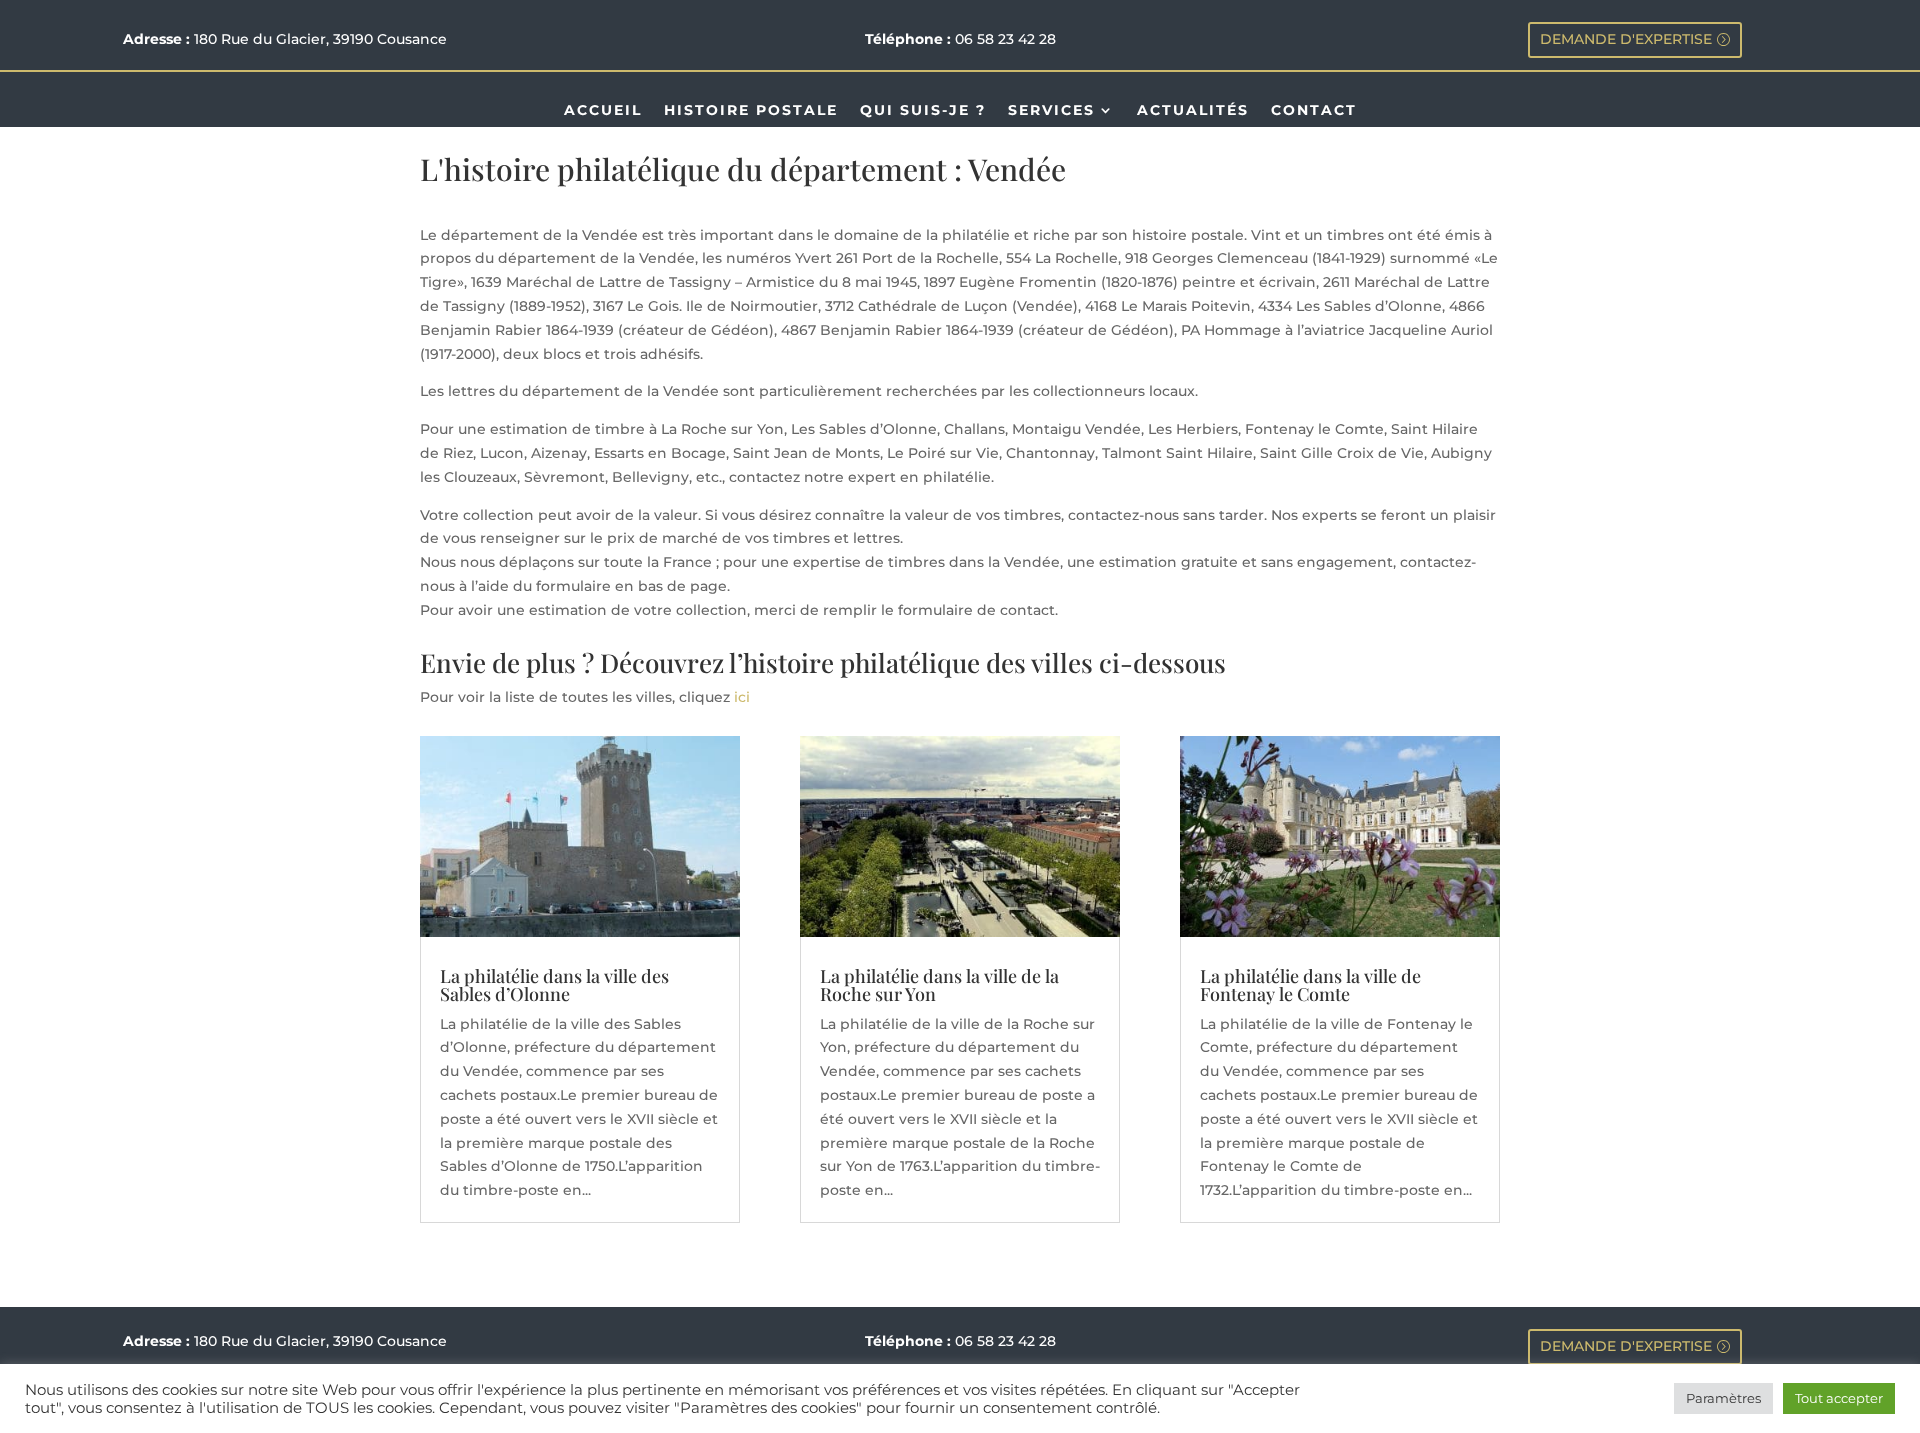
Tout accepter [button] (1839, 1398)
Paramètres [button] (1723, 1398)
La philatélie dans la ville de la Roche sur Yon (939, 985)
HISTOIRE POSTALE (751, 111)
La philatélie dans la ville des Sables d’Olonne (554, 985)
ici (742, 697)
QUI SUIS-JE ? (923, 111)
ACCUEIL (603, 111)
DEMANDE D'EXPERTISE (1626, 39)
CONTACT (1314, 111)
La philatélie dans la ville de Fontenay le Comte (1310, 985)
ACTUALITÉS (1193, 111)
